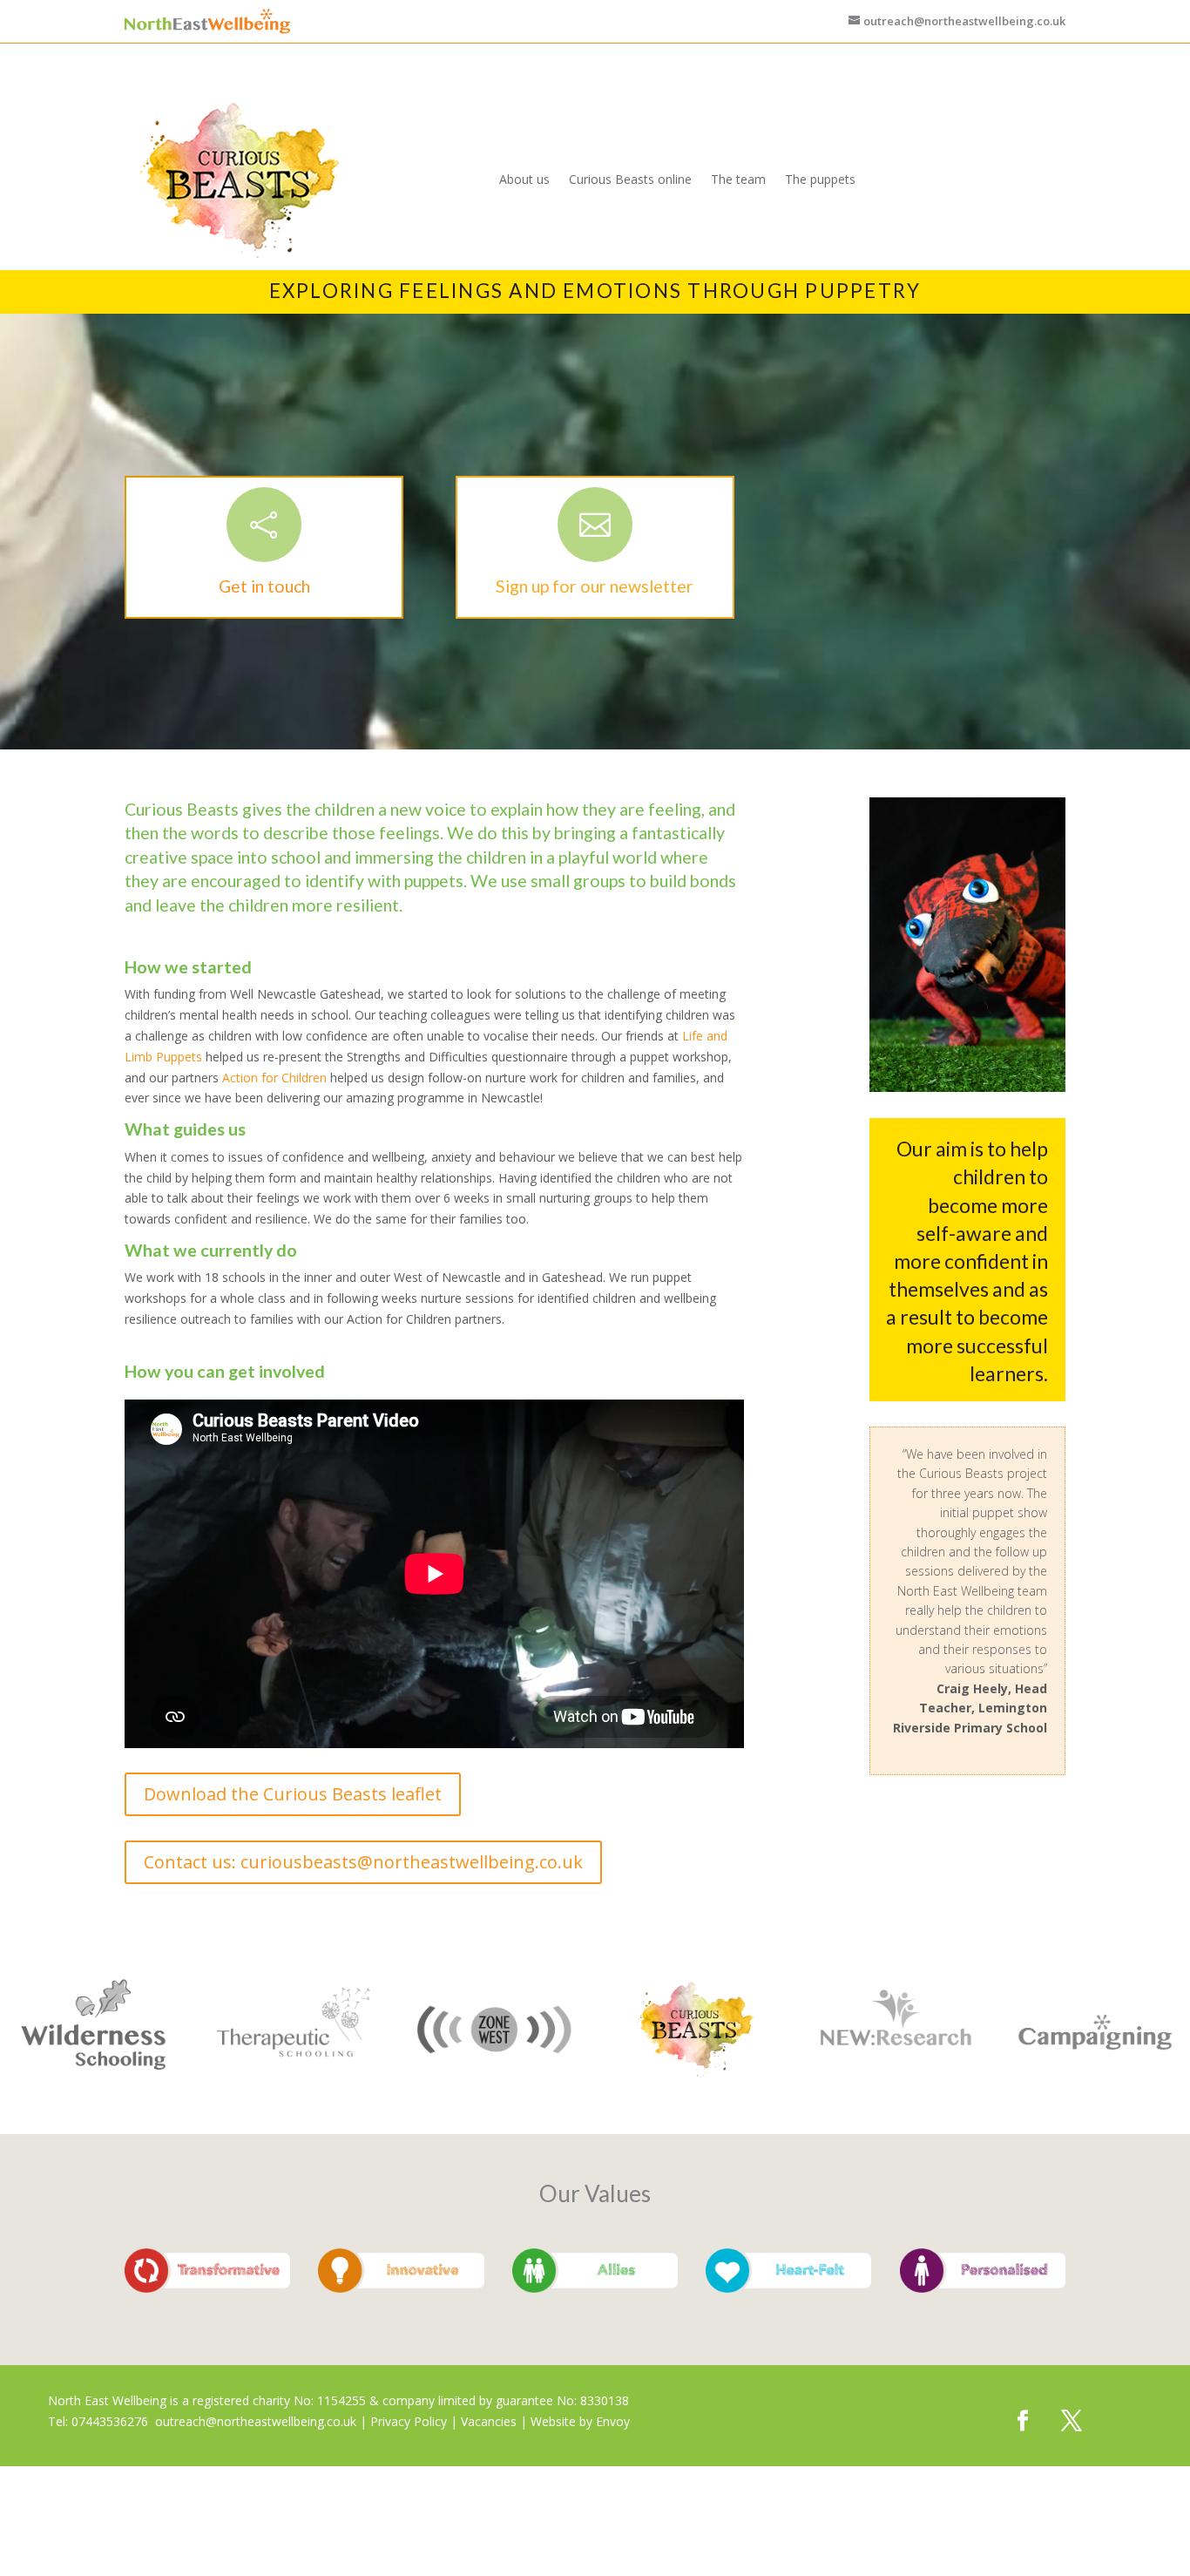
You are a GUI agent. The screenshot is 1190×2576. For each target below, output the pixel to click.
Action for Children (274, 1078)
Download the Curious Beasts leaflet (293, 1794)
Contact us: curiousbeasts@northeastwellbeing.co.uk (363, 1862)
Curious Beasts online (630, 179)
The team (738, 179)
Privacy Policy (409, 2421)
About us (524, 179)
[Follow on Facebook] (1023, 2421)
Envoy (613, 2421)
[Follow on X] (1072, 2421)
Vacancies (489, 2421)
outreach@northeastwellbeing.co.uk (256, 2421)
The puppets (820, 179)
